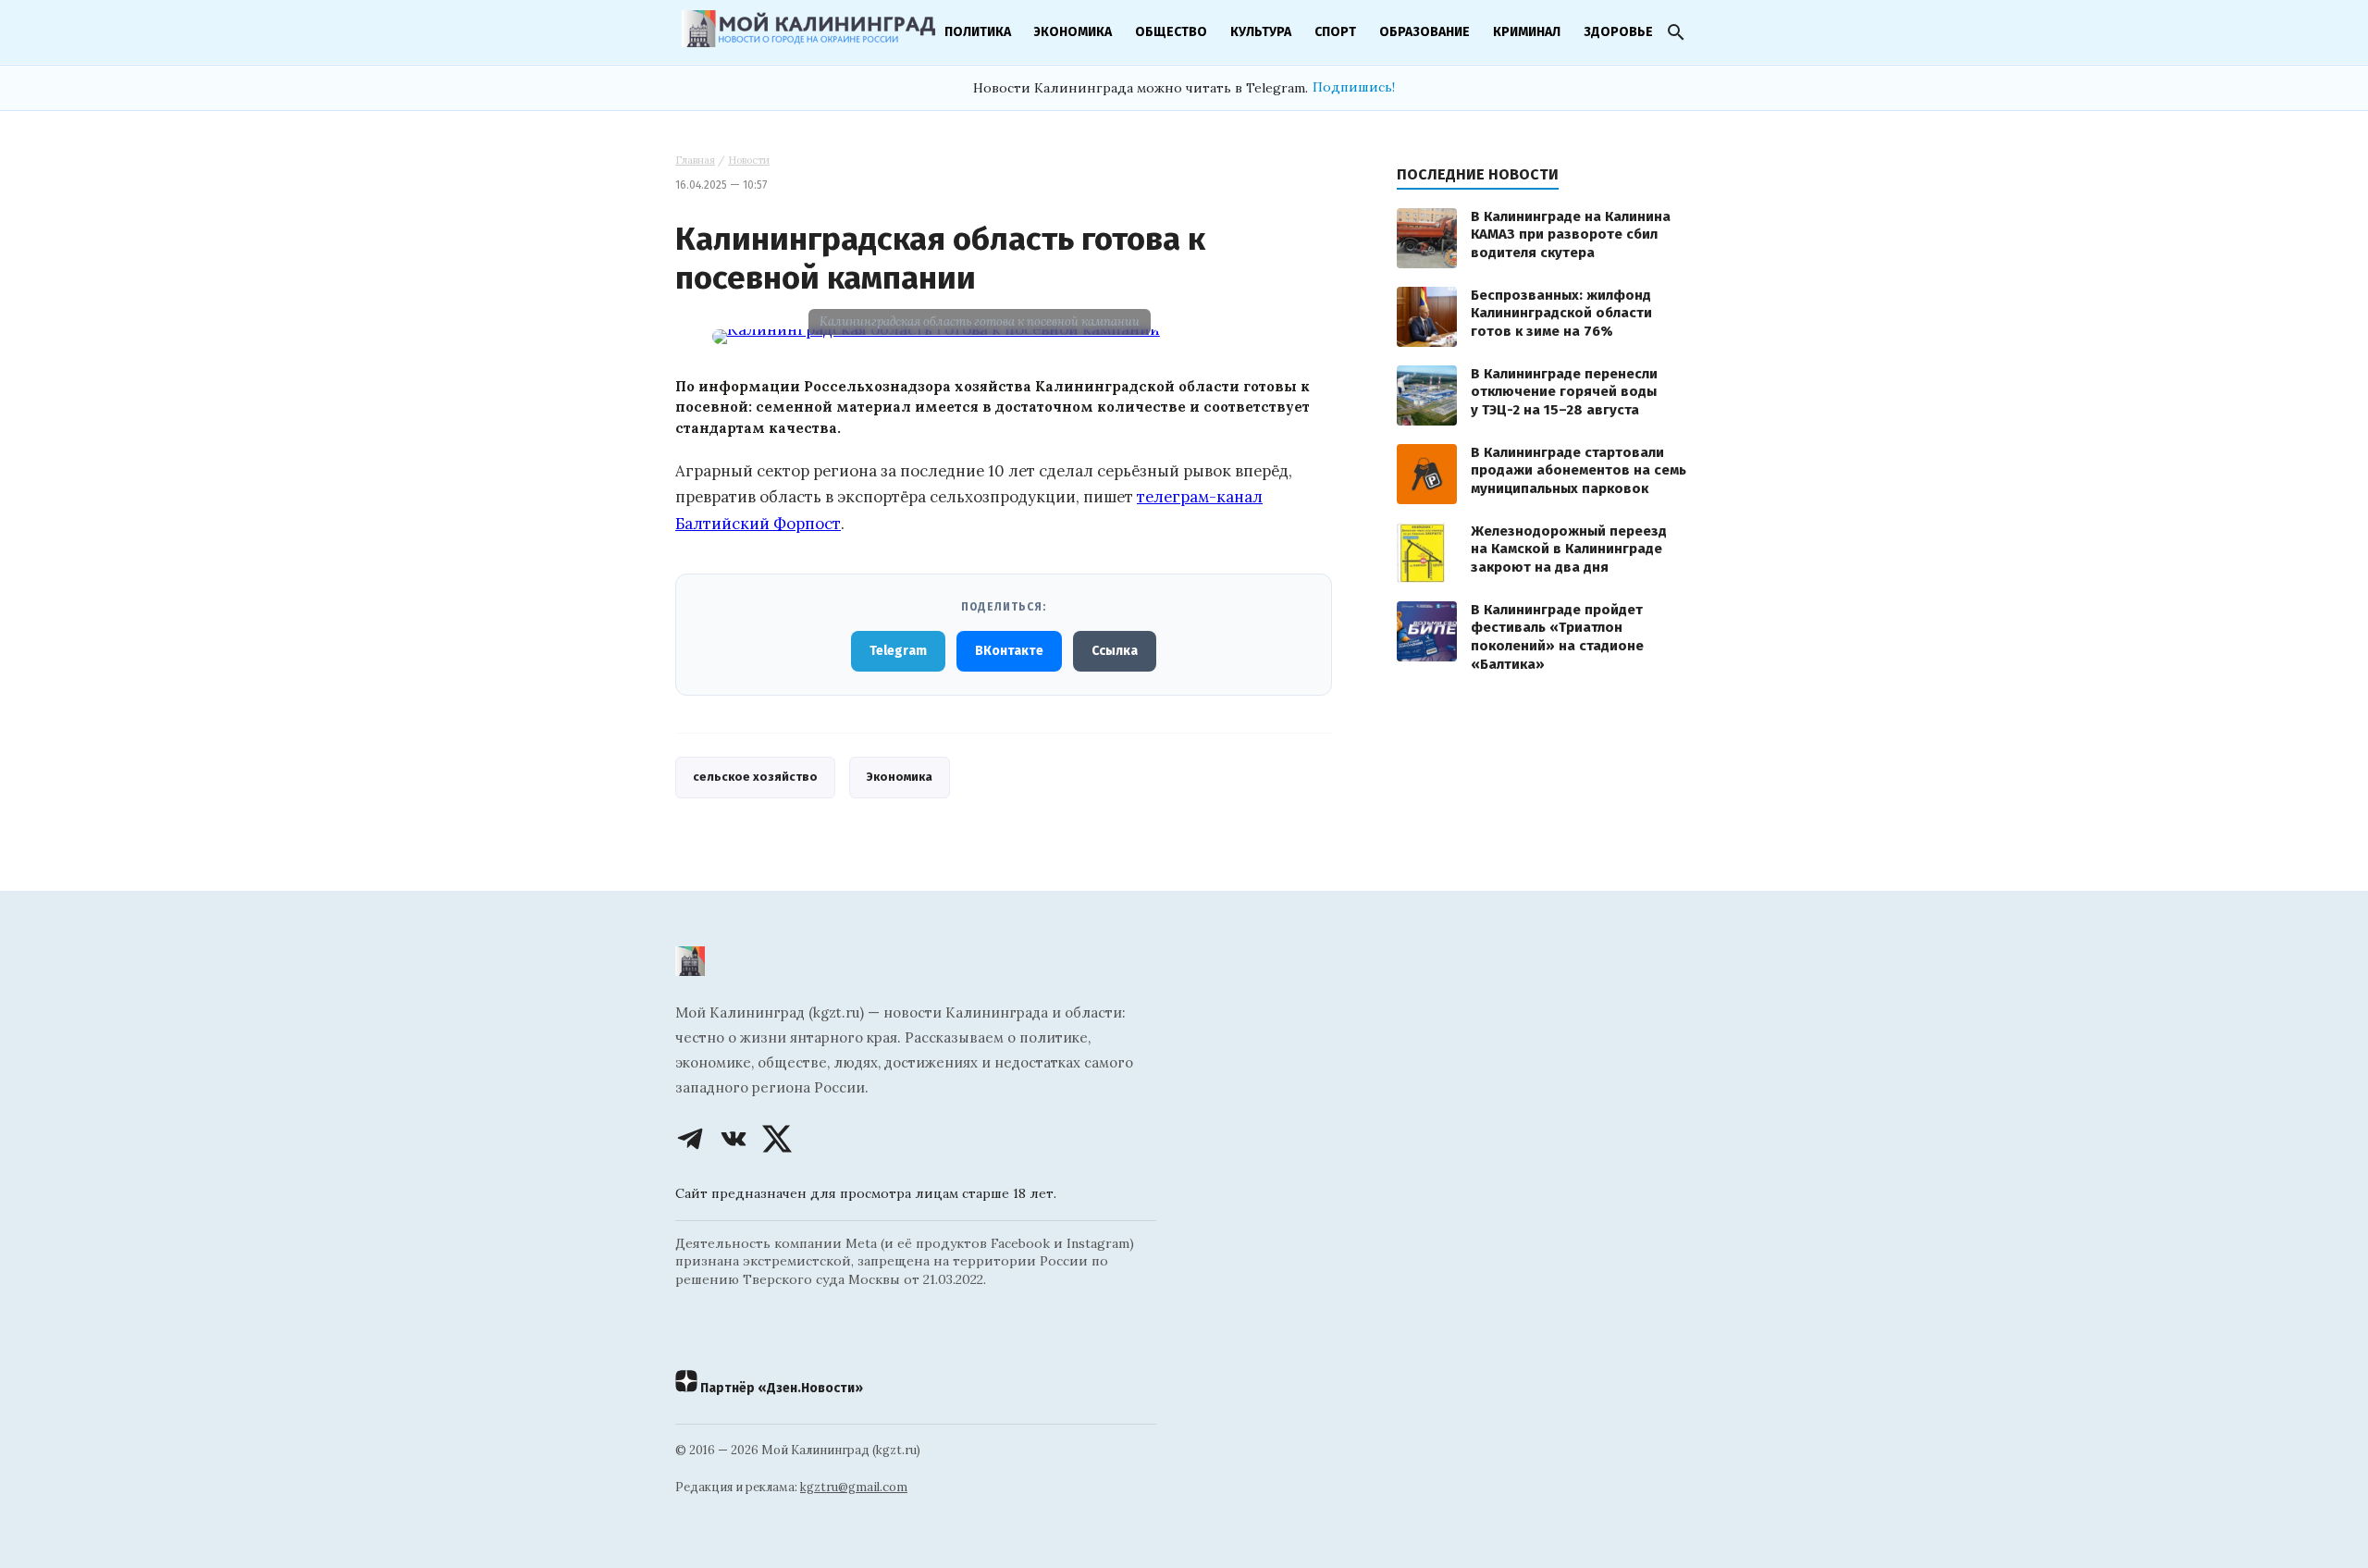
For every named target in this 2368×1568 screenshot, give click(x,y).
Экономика (1073, 32)
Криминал (1527, 32)
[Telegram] (690, 1139)
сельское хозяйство (755, 777)
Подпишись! (1354, 87)
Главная (695, 160)
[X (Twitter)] (777, 1139)
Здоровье (1618, 32)
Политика (978, 32)
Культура (1261, 32)
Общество (1171, 32)
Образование (1424, 32)
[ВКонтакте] (734, 1139)
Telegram (898, 651)
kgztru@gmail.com (854, 1487)
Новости (749, 160)
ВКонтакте (1009, 651)
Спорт (1335, 32)
